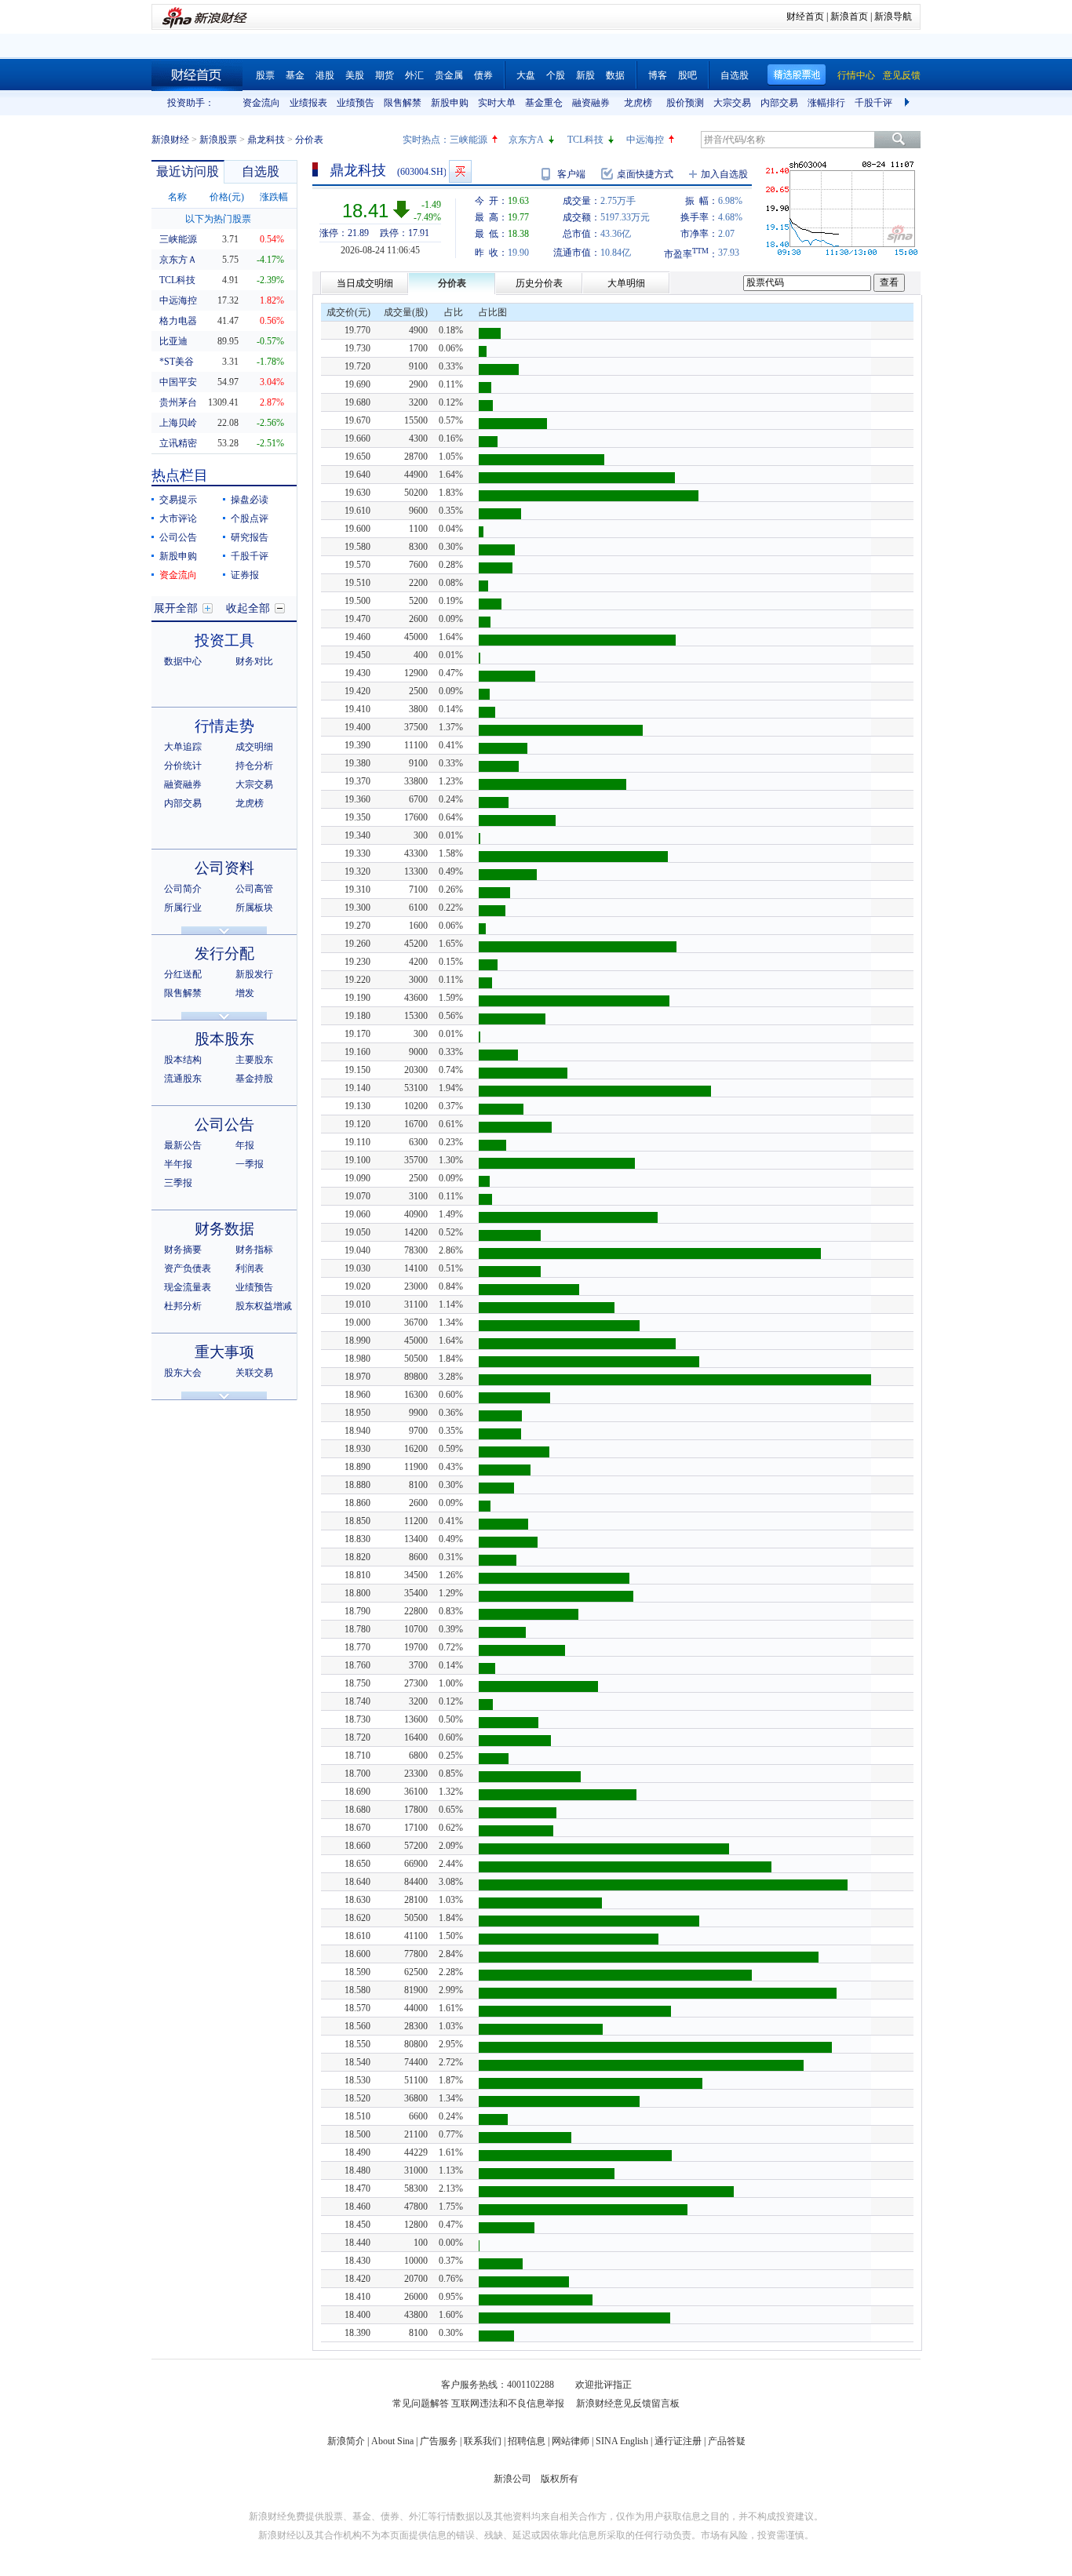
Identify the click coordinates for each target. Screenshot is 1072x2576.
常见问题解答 (421, 2403)
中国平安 (178, 382)
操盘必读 (250, 500)
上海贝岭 (178, 423)
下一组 (909, 103)
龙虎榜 (638, 103)
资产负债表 (188, 1268)
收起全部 (248, 608)
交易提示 (178, 500)
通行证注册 (678, 2441)
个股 (556, 75)
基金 (295, 75)
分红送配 (183, 974)
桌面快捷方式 (645, 174)
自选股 (735, 75)
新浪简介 (346, 2441)
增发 (245, 993)
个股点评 (250, 518)
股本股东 (224, 1039)
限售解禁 (403, 103)
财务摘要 (183, 1250)
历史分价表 (539, 283)
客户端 (571, 174)
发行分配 (224, 953)
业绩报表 (308, 103)
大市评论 (178, 518)
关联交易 (254, 1373)
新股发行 (254, 974)
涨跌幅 (274, 197)
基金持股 (254, 1079)
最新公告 (183, 1145)
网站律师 (571, 2441)
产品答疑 (727, 2441)
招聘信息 (527, 2441)
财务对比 (254, 661)
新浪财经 (170, 140)
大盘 (526, 75)
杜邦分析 (183, 1306)
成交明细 (254, 747)
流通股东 (183, 1079)
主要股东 (254, 1060)
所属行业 (183, 908)
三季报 (178, 1183)
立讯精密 (178, 443)
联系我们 (483, 2441)
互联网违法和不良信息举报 (508, 2403)
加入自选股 (724, 174)
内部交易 (779, 103)
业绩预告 (356, 103)
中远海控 (645, 140)
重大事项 (224, 1352)
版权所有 (560, 2479)
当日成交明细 (365, 283)
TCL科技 (585, 140)
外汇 (414, 75)
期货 (385, 75)
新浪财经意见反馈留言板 (628, 2403)
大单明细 (626, 283)
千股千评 (873, 103)
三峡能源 (469, 140)
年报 (245, 1145)
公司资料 (224, 868)
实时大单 (497, 103)
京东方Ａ (178, 260)
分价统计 (183, 766)
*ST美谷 (177, 362)
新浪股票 (218, 140)
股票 (265, 75)
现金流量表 (188, 1287)
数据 (615, 75)
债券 (483, 75)
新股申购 (450, 103)
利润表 (250, 1268)
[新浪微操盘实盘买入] (460, 171)
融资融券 (591, 103)
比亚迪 (173, 341)
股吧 (687, 75)
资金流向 (261, 103)
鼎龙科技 (266, 140)
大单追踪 (183, 747)
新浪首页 (849, 16)
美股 (355, 75)
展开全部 (176, 608)
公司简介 (183, 889)
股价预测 (685, 103)
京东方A (526, 140)
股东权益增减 (264, 1306)
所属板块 (254, 908)
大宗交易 (732, 103)
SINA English (622, 2441)
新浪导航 (893, 16)
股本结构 (183, 1060)
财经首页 (805, 16)
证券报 (245, 575)
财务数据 (224, 1229)
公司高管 (254, 889)
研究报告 (250, 537)
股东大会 (183, 1373)
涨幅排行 (826, 103)
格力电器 (178, 321)
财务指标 (254, 1250)
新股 (585, 75)
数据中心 (183, 661)
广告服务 (439, 2441)
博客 (658, 75)
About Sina (392, 2441)
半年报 (178, 1164)
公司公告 (178, 537)
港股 (325, 75)
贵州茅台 (178, 402)
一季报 (250, 1164)
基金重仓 (544, 103)
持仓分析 (254, 766)
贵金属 (449, 75)
